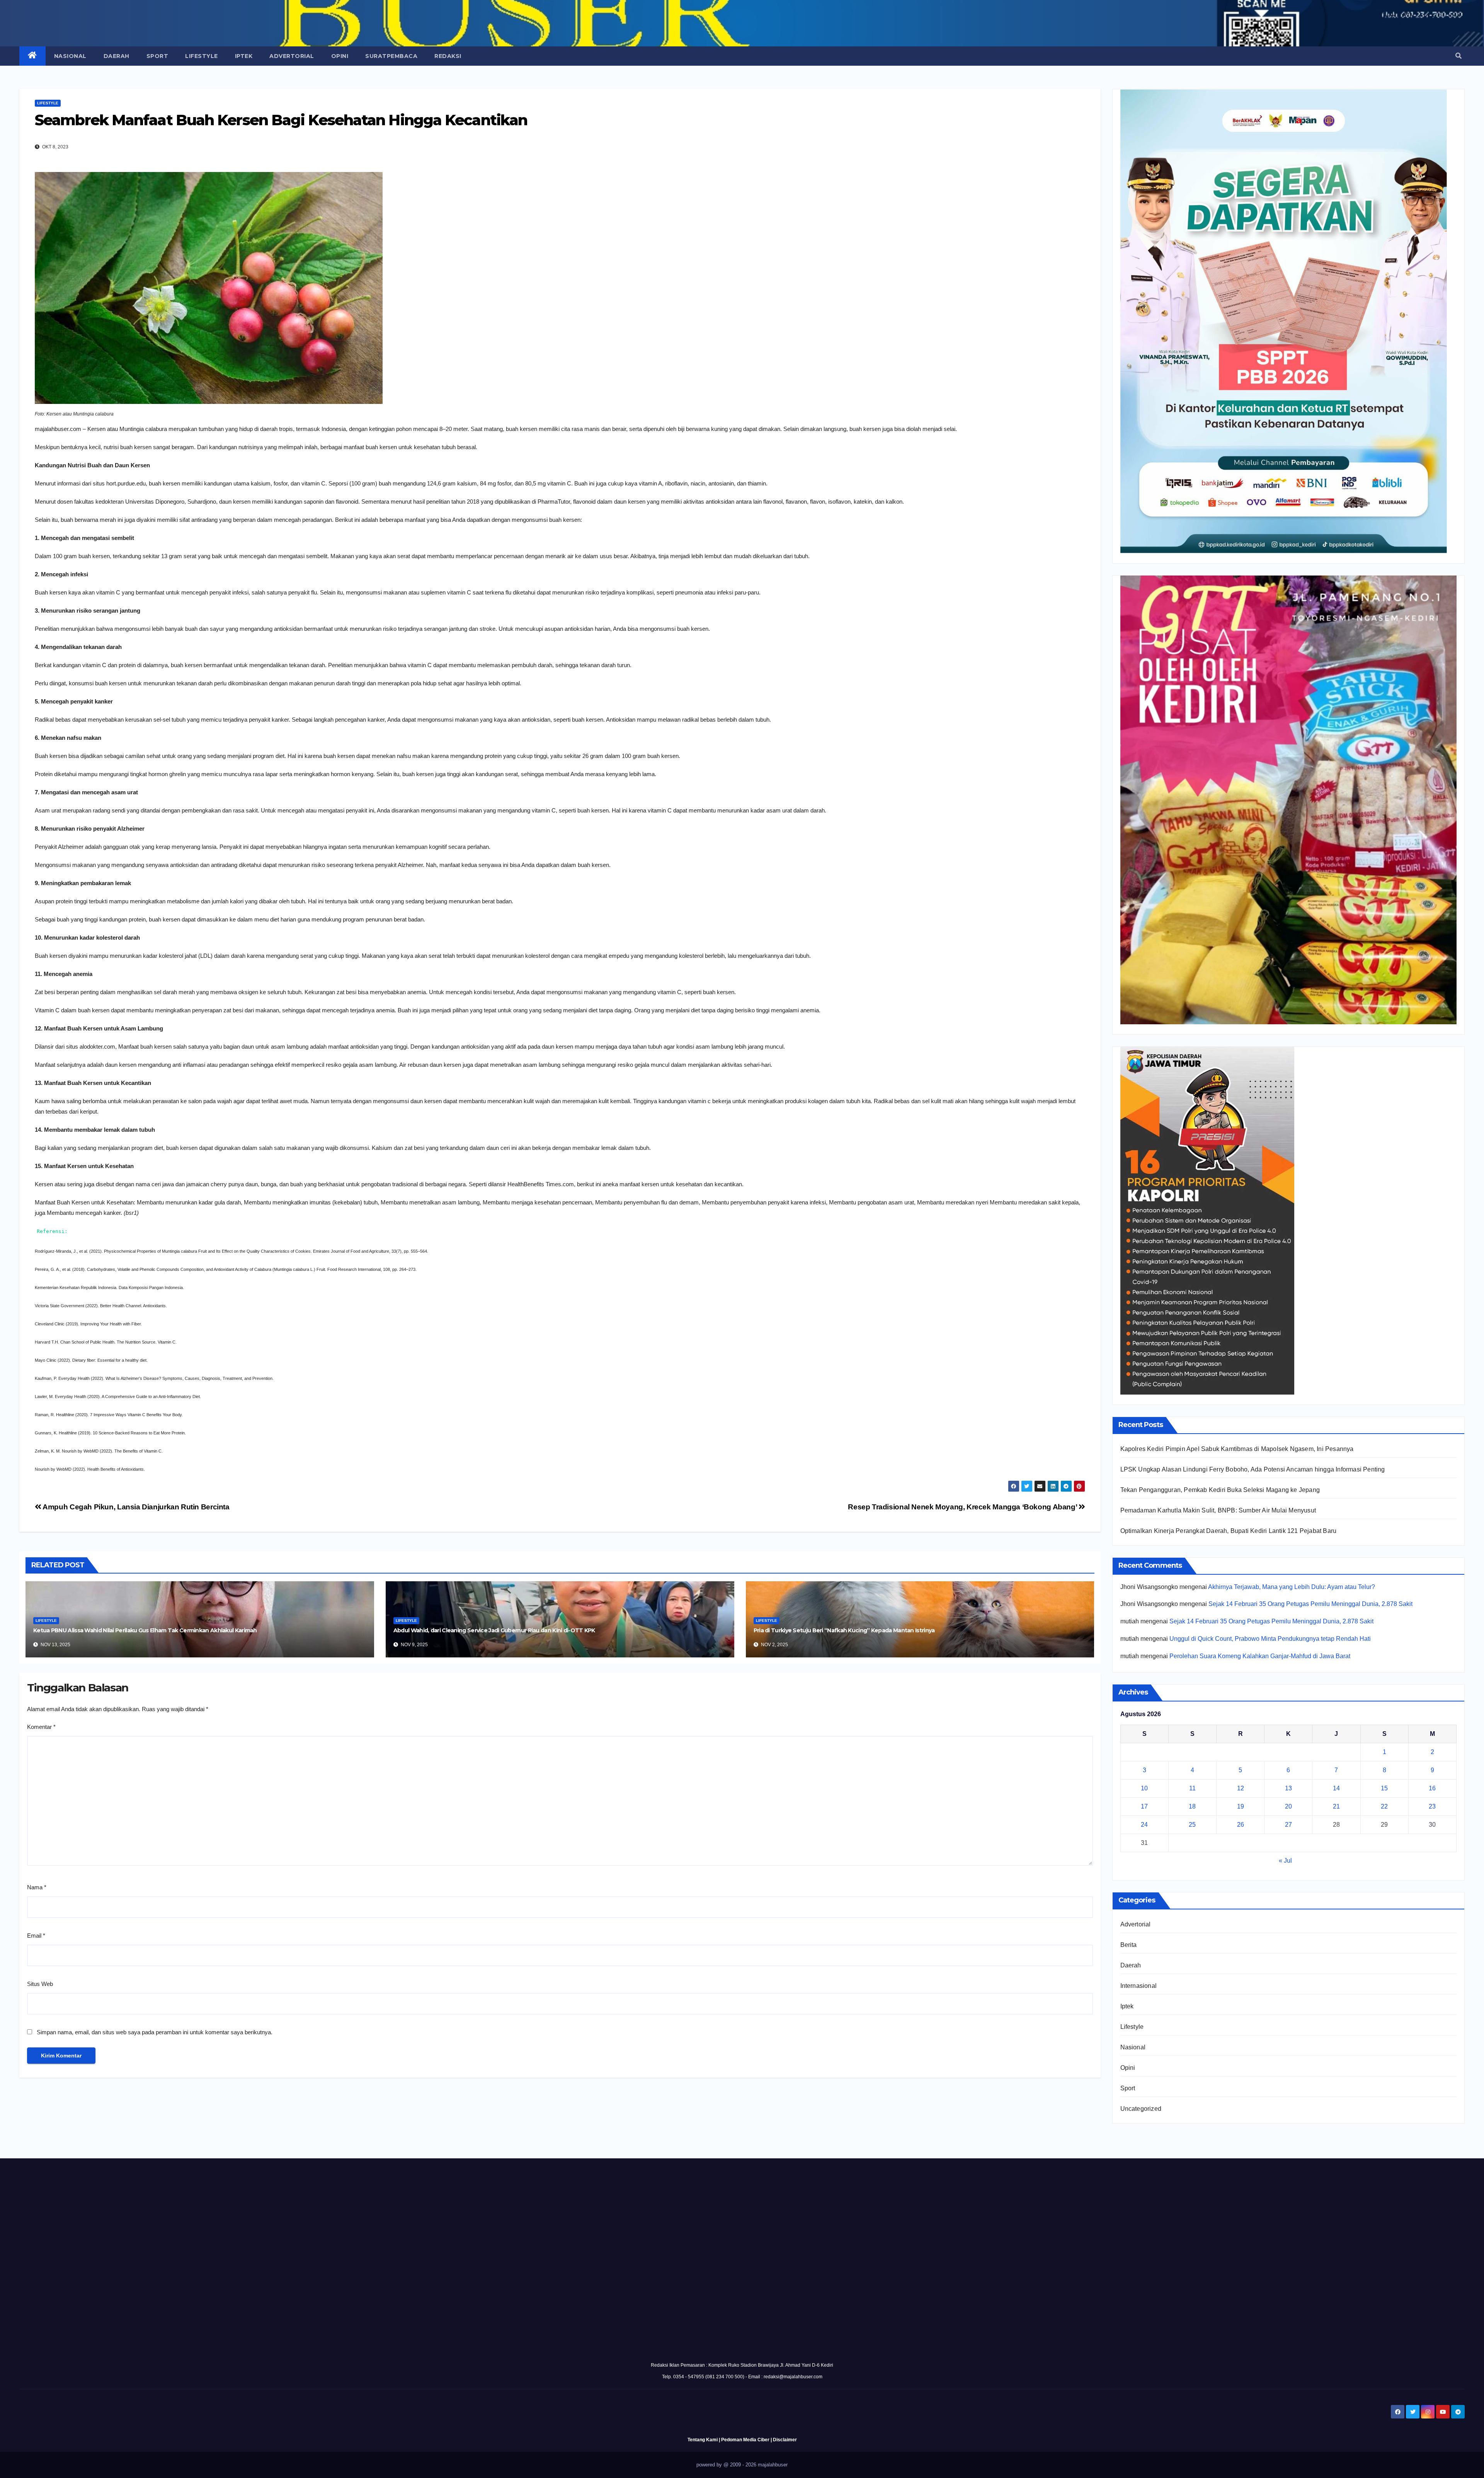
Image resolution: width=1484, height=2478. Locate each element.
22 (1384, 1806)
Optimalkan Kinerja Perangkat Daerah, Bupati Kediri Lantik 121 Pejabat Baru (1229, 1531)
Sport (157, 56)
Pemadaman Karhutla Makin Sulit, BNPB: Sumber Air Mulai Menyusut (1218, 1510)
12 (1241, 1788)
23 (1432, 1806)
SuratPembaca (391, 56)
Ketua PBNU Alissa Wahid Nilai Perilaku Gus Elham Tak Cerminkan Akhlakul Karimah (145, 1630)
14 (1336, 1788)
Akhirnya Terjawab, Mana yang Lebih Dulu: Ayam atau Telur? (1292, 1587)
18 (1192, 1806)
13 (1288, 1788)
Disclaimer (785, 2440)
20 (1288, 1806)
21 (1336, 1806)
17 (1144, 1806)
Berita (1129, 1945)
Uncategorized (1141, 2109)
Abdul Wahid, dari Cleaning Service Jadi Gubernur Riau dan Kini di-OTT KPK (494, 1630)
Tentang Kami (703, 2440)
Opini (340, 56)
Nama (37, 1887)
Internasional (1139, 1986)
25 (1192, 1825)
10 (1144, 1788)
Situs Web (40, 1984)
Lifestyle (202, 56)
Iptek (244, 56)
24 (1144, 1825)
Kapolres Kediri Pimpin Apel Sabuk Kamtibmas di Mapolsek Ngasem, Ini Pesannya (1237, 1449)
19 (1241, 1806)
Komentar (41, 1727)
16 (1432, 1788)
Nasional (70, 56)
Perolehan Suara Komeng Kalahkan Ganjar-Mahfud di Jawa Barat (1260, 1656)
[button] (1458, 56)
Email (36, 1936)
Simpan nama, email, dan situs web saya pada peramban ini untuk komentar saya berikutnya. (155, 2032)
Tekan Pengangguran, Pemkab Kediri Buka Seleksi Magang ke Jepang (1220, 1490)
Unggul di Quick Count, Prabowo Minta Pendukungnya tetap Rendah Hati (1270, 1639)
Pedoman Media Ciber (745, 2440)
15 (1384, 1788)
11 (1192, 1788)
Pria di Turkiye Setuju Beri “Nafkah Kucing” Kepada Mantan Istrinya (844, 1630)
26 (1241, 1825)
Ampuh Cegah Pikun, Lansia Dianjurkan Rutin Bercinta (135, 1507)
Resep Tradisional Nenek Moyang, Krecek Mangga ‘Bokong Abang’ (963, 1507)
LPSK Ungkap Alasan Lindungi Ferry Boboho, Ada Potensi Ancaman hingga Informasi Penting (1253, 1469)
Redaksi (448, 56)
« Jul (1285, 1861)
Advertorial (292, 56)
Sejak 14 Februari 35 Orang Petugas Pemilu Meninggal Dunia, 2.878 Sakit (1310, 1604)
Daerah (117, 56)
